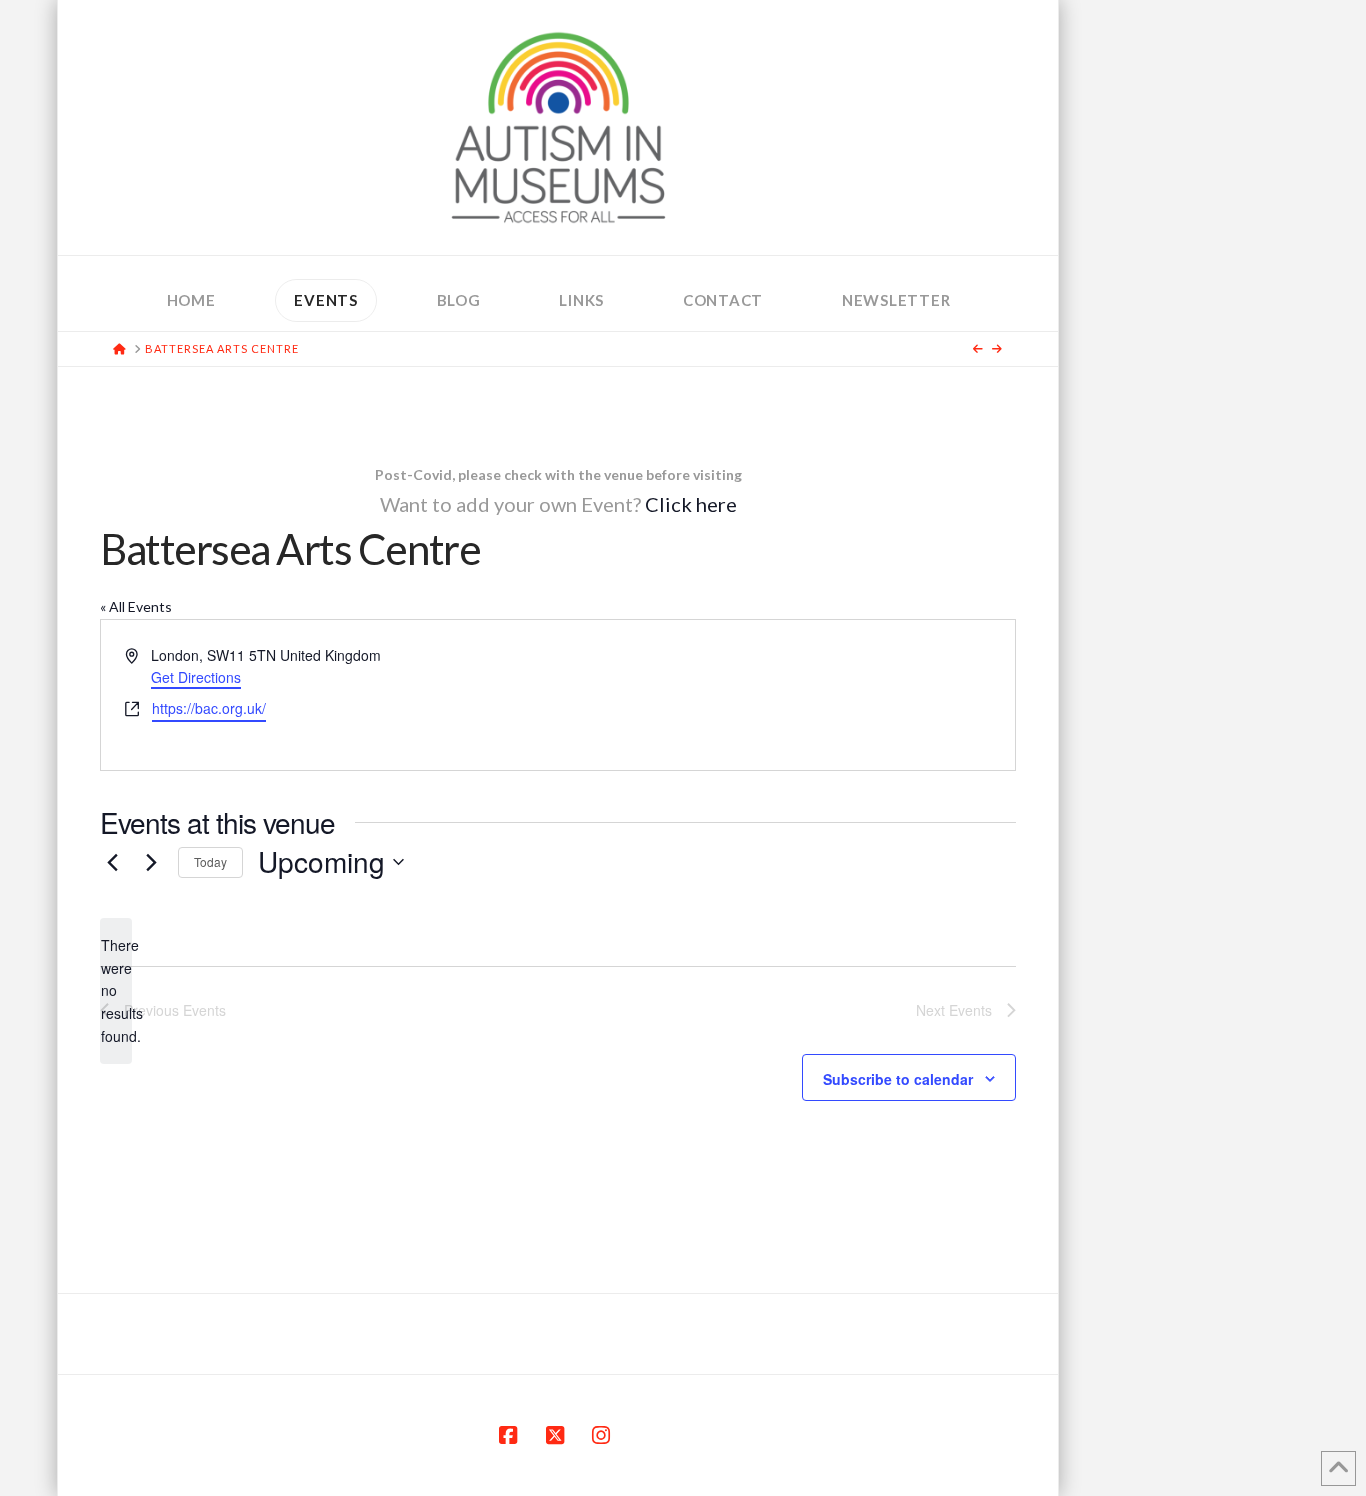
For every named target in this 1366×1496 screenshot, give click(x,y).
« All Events (136, 606)
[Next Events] (151, 862)
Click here (691, 504)
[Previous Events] (112, 862)
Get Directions (196, 677)
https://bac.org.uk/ (209, 708)
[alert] (116, 990)
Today (210, 861)
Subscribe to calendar (898, 1079)
